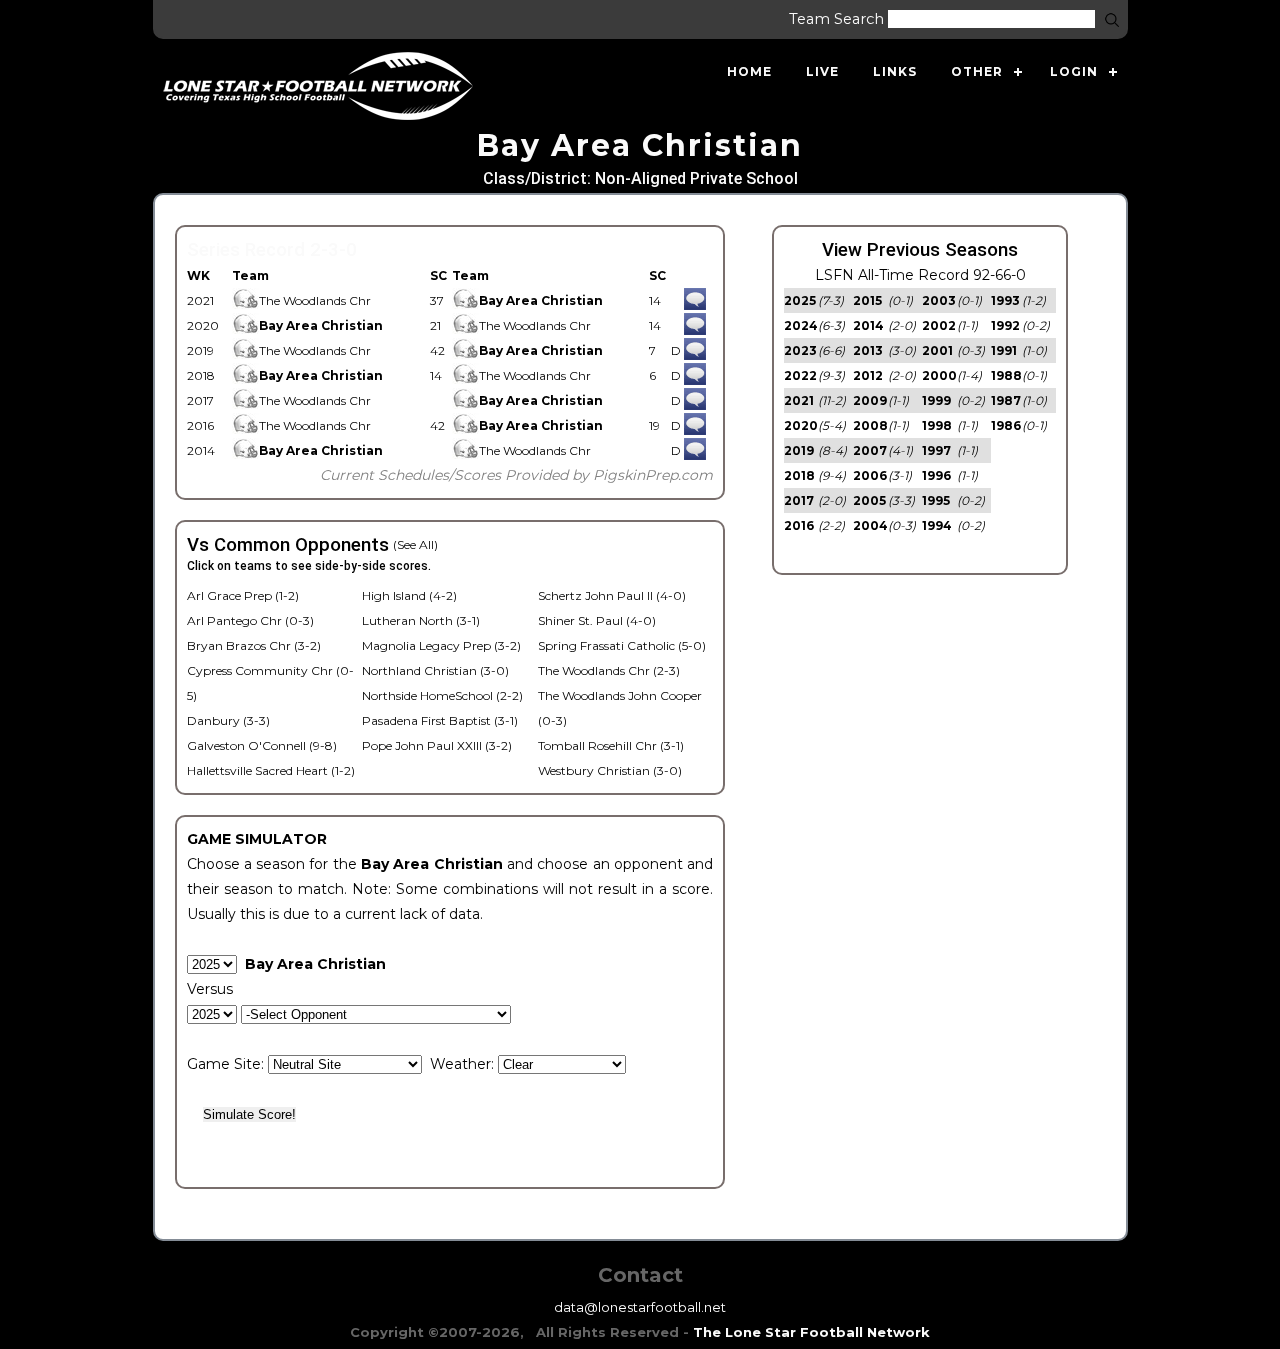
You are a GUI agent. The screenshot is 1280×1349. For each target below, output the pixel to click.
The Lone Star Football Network (811, 1332)
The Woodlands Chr (315, 300)
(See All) (415, 544)
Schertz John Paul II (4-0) (612, 595)
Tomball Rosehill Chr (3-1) (611, 745)
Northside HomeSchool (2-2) (442, 695)
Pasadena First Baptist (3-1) (440, 720)
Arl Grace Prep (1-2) (243, 595)
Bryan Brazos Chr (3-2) (254, 645)
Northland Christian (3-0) (435, 670)
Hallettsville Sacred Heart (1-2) (271, 770)
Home (749, 71)
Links (895, 71)
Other (977, 71)
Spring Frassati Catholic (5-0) (622, 645)
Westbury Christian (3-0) (610, 770)
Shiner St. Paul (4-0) (597, 620)
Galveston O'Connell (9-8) (262, 745)
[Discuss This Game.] (695, 300)
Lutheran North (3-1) (421, 620)
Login (1074, 71)
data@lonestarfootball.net (640, 1307)
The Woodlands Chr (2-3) (609, 670)
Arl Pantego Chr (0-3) (250, 620)
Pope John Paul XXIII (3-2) (437, 745)
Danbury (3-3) (228, 720)
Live (822, 71)
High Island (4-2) (409, 595)
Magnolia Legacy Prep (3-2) (441, 645)
